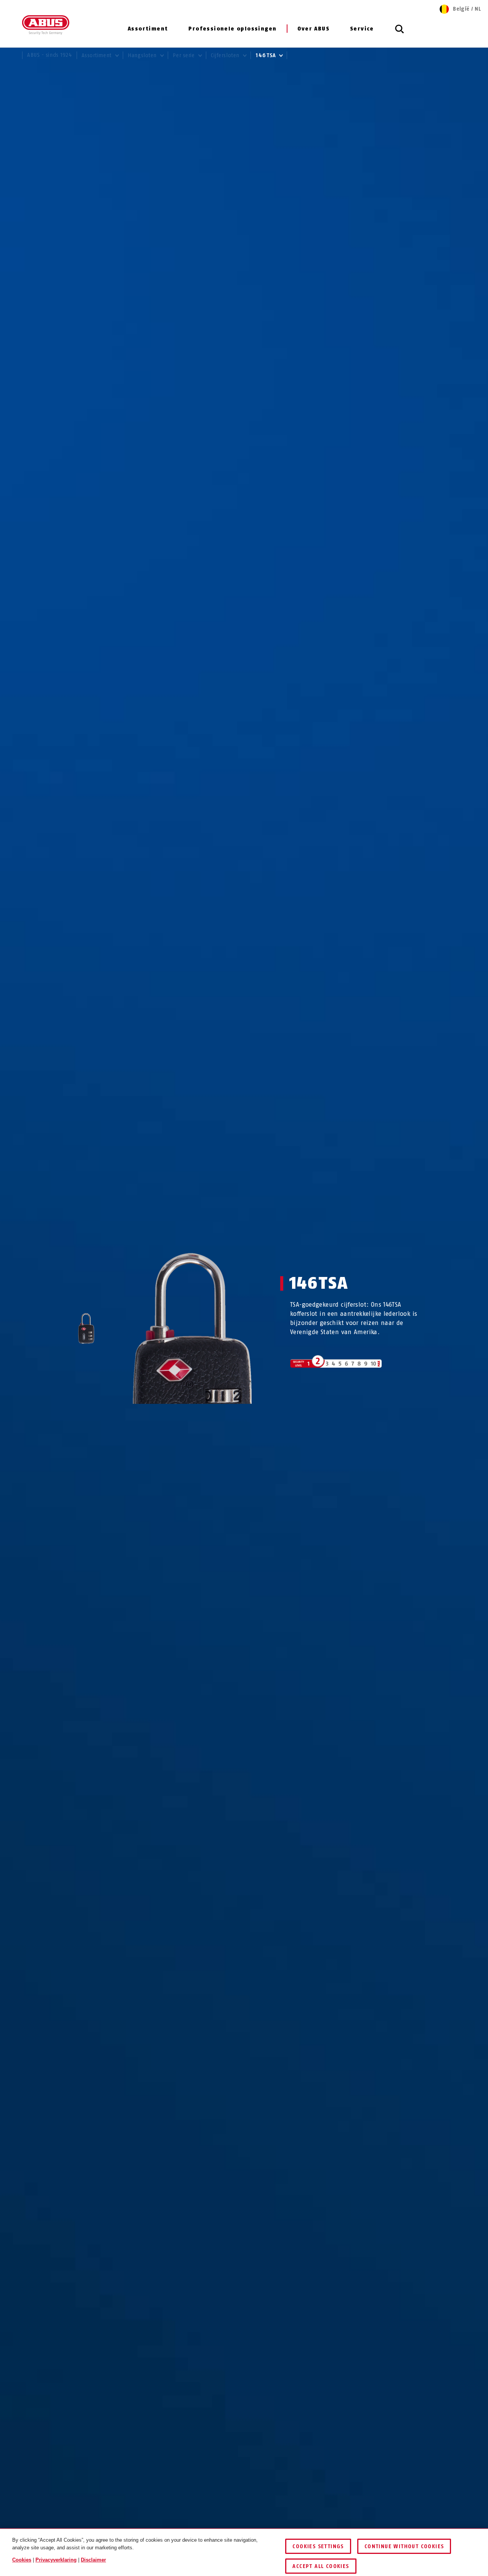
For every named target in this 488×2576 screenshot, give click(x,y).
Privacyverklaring (56, 2560)
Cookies (22, 2560)
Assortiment (148, 29)
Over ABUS (313, 29)
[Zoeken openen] (400, 33)
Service (362, 29)
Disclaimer (93, 2560)
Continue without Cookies (404, 2546)
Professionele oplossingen (232, 29)
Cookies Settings (318, 2546)
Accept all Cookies (321, 2566)
